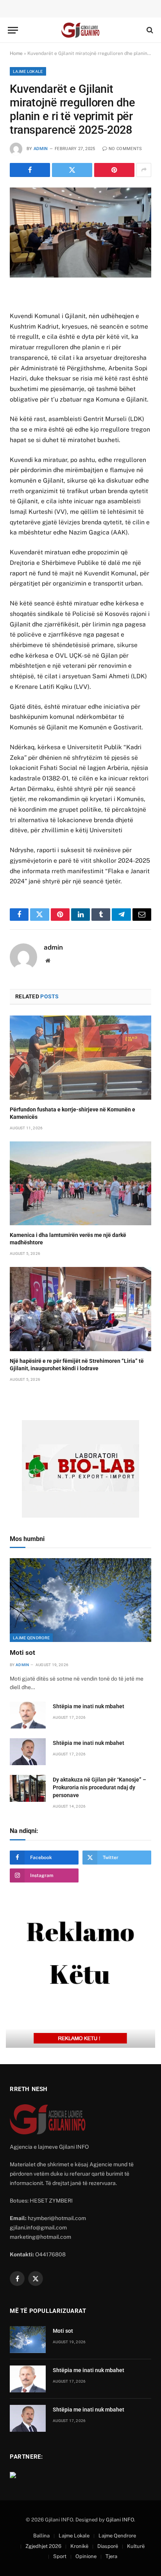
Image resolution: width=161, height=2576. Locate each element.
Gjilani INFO (120, 2520)
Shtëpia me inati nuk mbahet (89, 1706)
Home (16, 53)
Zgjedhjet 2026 (43, 2546)
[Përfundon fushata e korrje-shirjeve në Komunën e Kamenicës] (80, 1057)
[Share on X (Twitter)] (72, 170)
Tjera (111, 2556)
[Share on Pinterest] (114, 170)
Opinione (86, 2556)
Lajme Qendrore (31, 1638)
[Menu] (13, 30)
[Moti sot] (80, 1600)
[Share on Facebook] (30, 170)
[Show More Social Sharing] (144, 170)
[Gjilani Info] (80, 30)
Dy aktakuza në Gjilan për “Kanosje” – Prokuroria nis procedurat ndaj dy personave (99, 1787)
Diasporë (108, 2546)
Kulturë (136, 2546)
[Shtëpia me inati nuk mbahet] (28, 1715)
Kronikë (79, 2546)
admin (41, 149)
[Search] (149, 30)
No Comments (125, 149)
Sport (60, 2556)
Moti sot (22, 1652)
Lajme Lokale (28, 71)
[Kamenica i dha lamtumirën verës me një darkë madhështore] (80, 1183)
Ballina (41, 2536)
